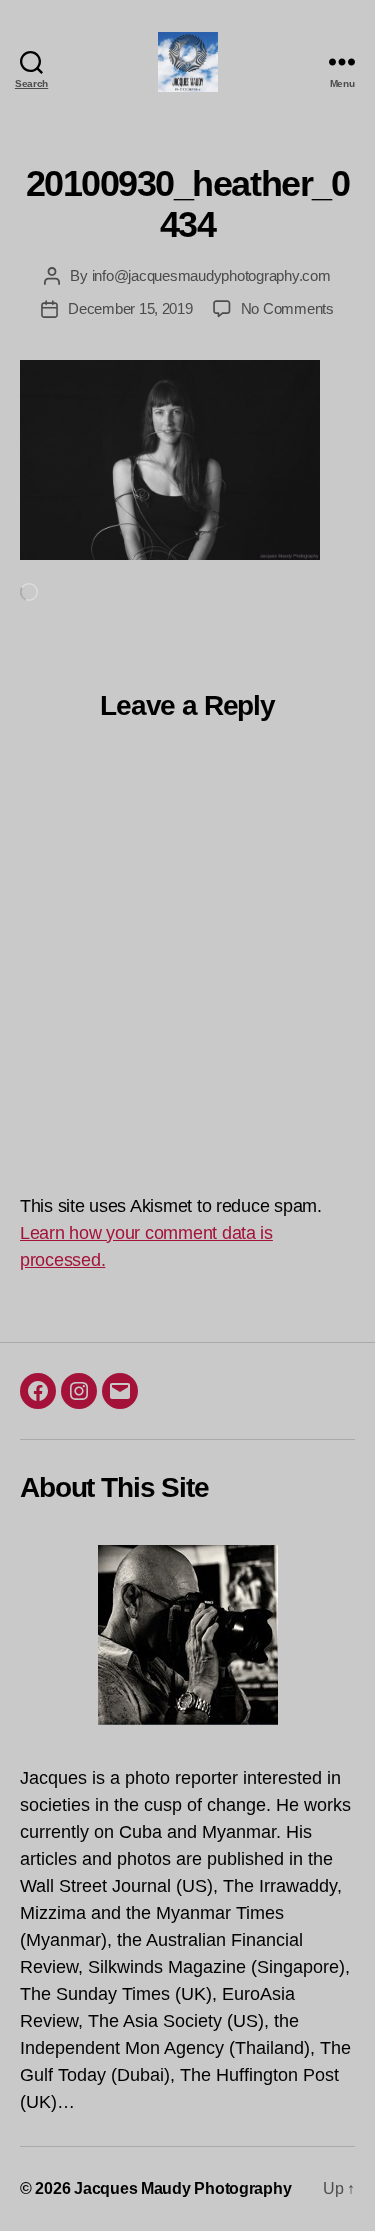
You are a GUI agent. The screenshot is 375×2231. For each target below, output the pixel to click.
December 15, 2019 (130, 308)
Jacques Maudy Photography (182, 2188)
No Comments (287, 308)
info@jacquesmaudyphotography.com (211, 275)
